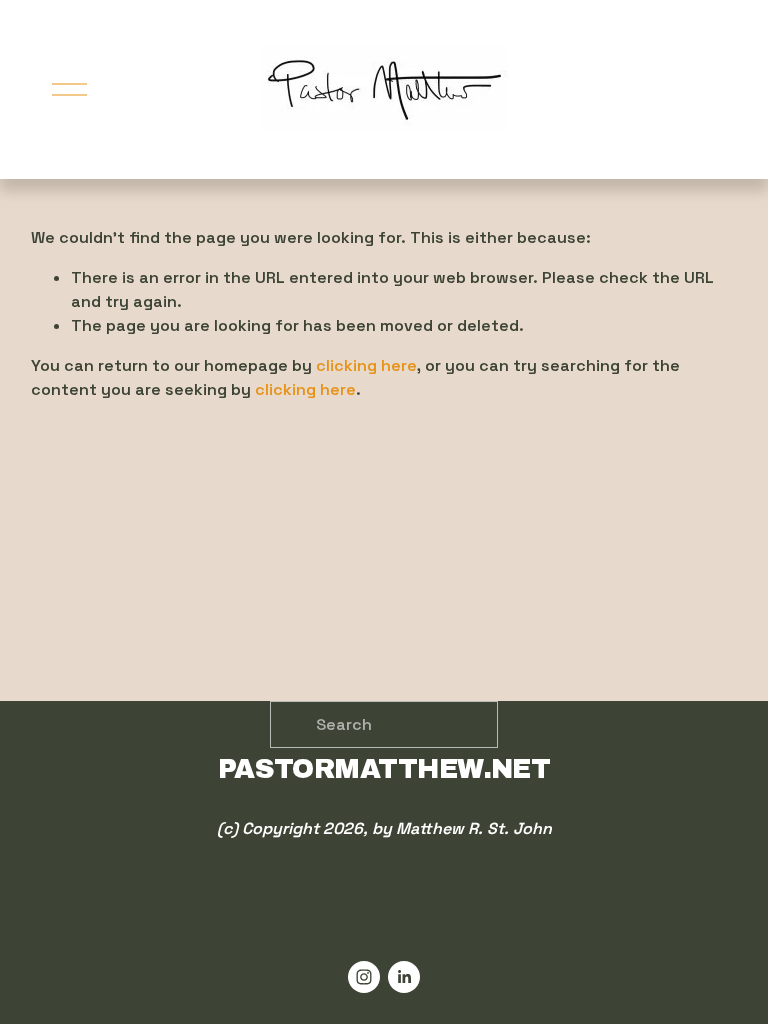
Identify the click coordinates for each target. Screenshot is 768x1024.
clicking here (366, 365)
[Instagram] (364, 977)
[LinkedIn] (404, 977)
